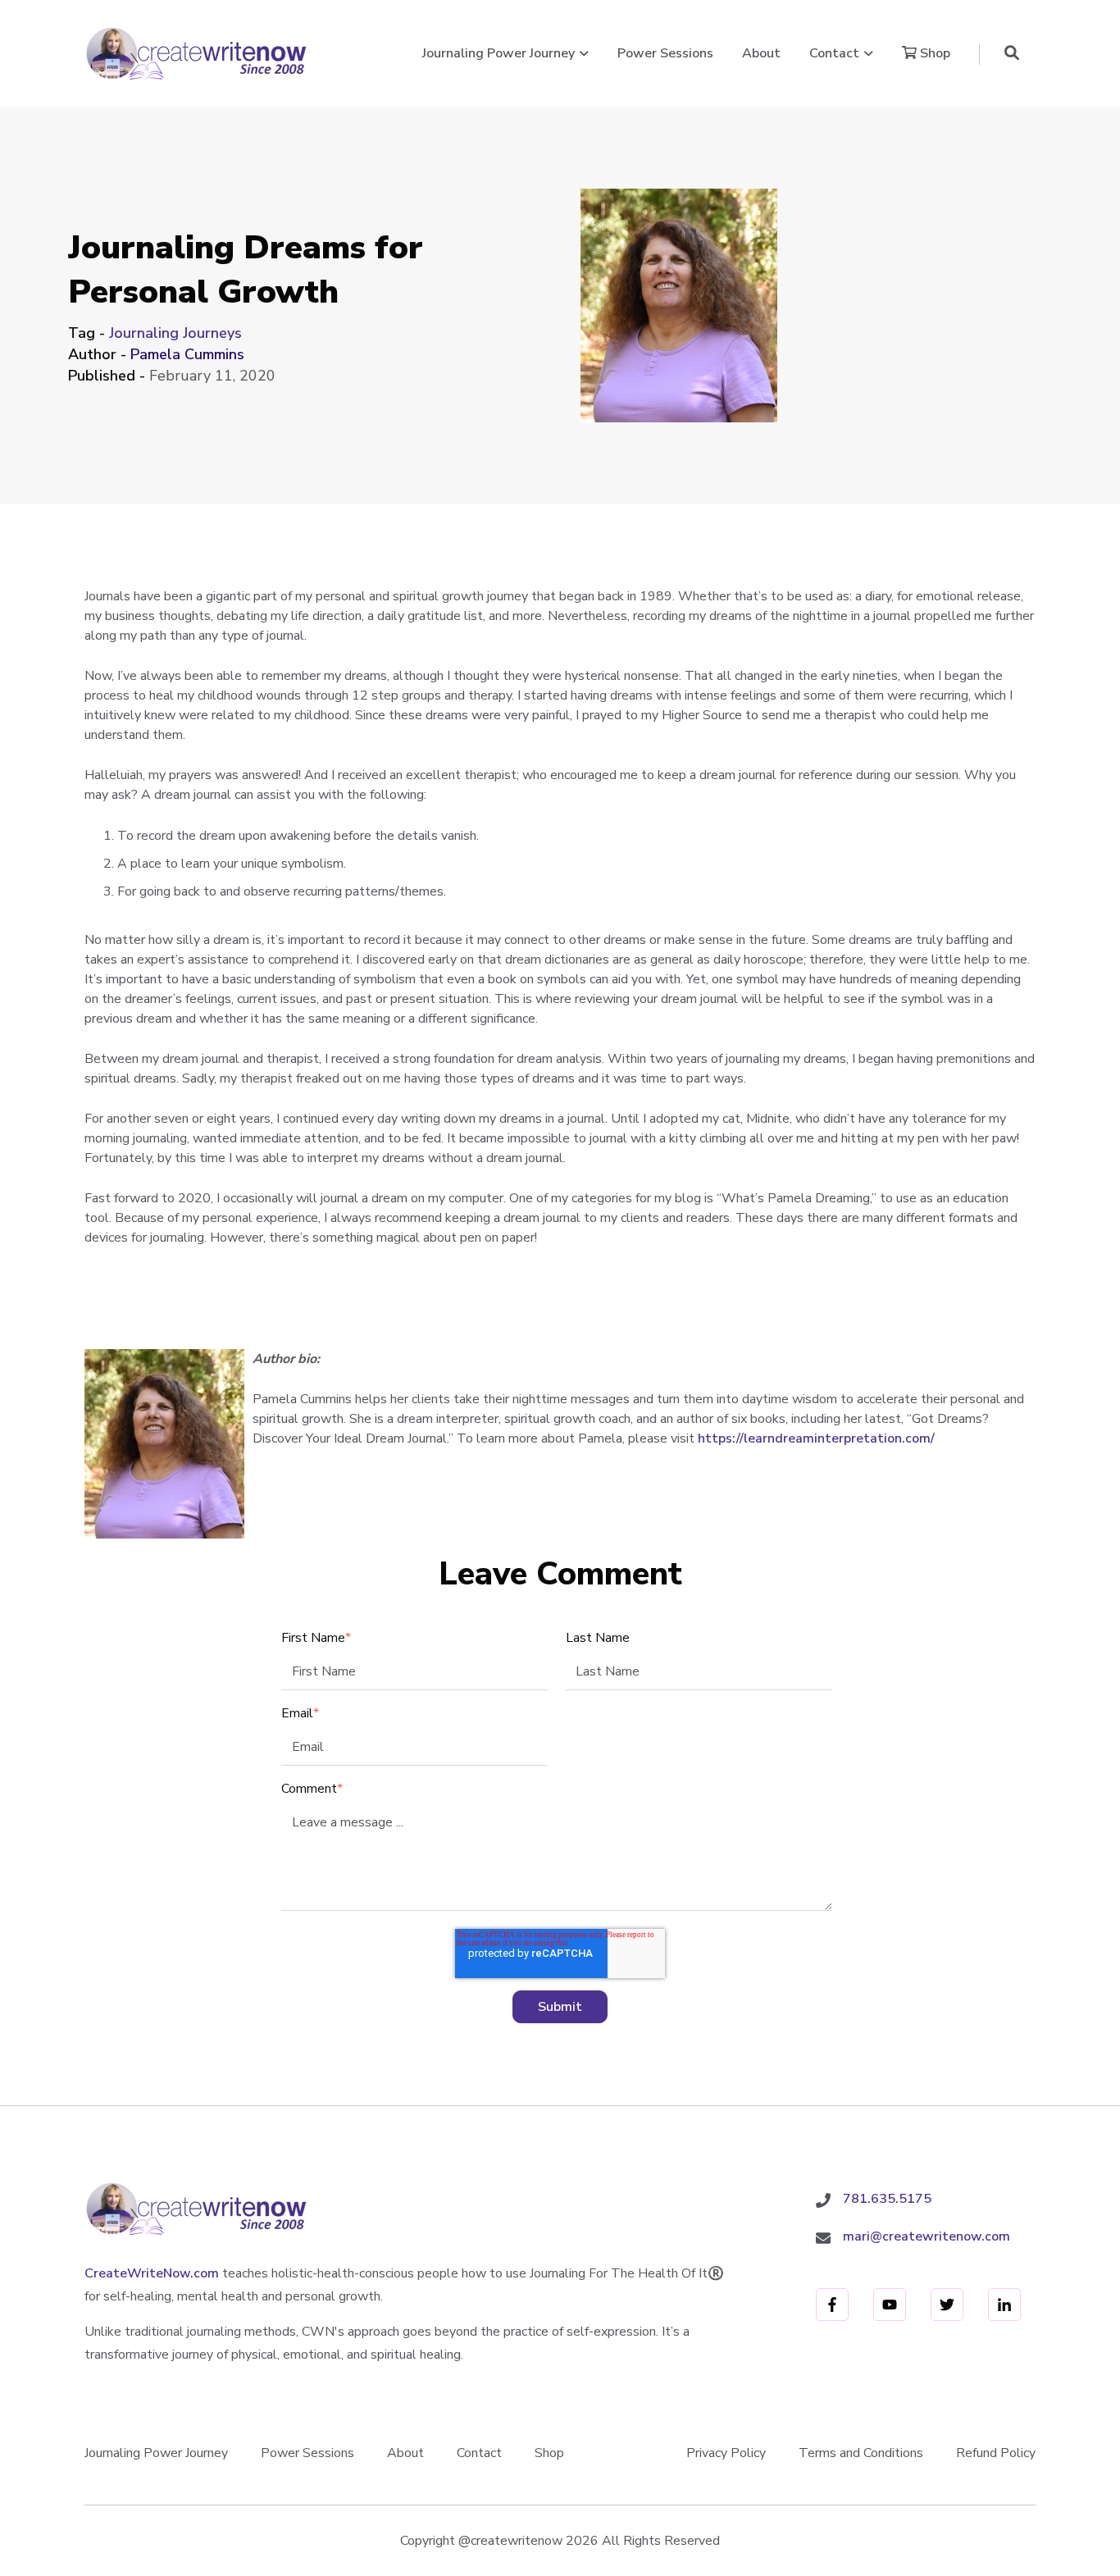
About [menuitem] (405, 2453)
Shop (933, 53)
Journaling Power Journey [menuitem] (156, 2453)
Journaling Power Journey (499, 53)
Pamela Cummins (187, 354)
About (761, 53)
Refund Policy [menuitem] (996, 2453)
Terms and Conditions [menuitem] (861, 2453)
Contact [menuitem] (479, 2453)
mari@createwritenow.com (927, 2236)
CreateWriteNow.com (152, 2273)
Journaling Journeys (175, 333)
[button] (1012, 53)
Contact (834, 53)
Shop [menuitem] (549, 2453)
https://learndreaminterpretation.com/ (816, 1438)
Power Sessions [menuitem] (307, 2453)
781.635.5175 (887, 2199)
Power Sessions (665, 53)
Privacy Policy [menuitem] (726, 2453)
